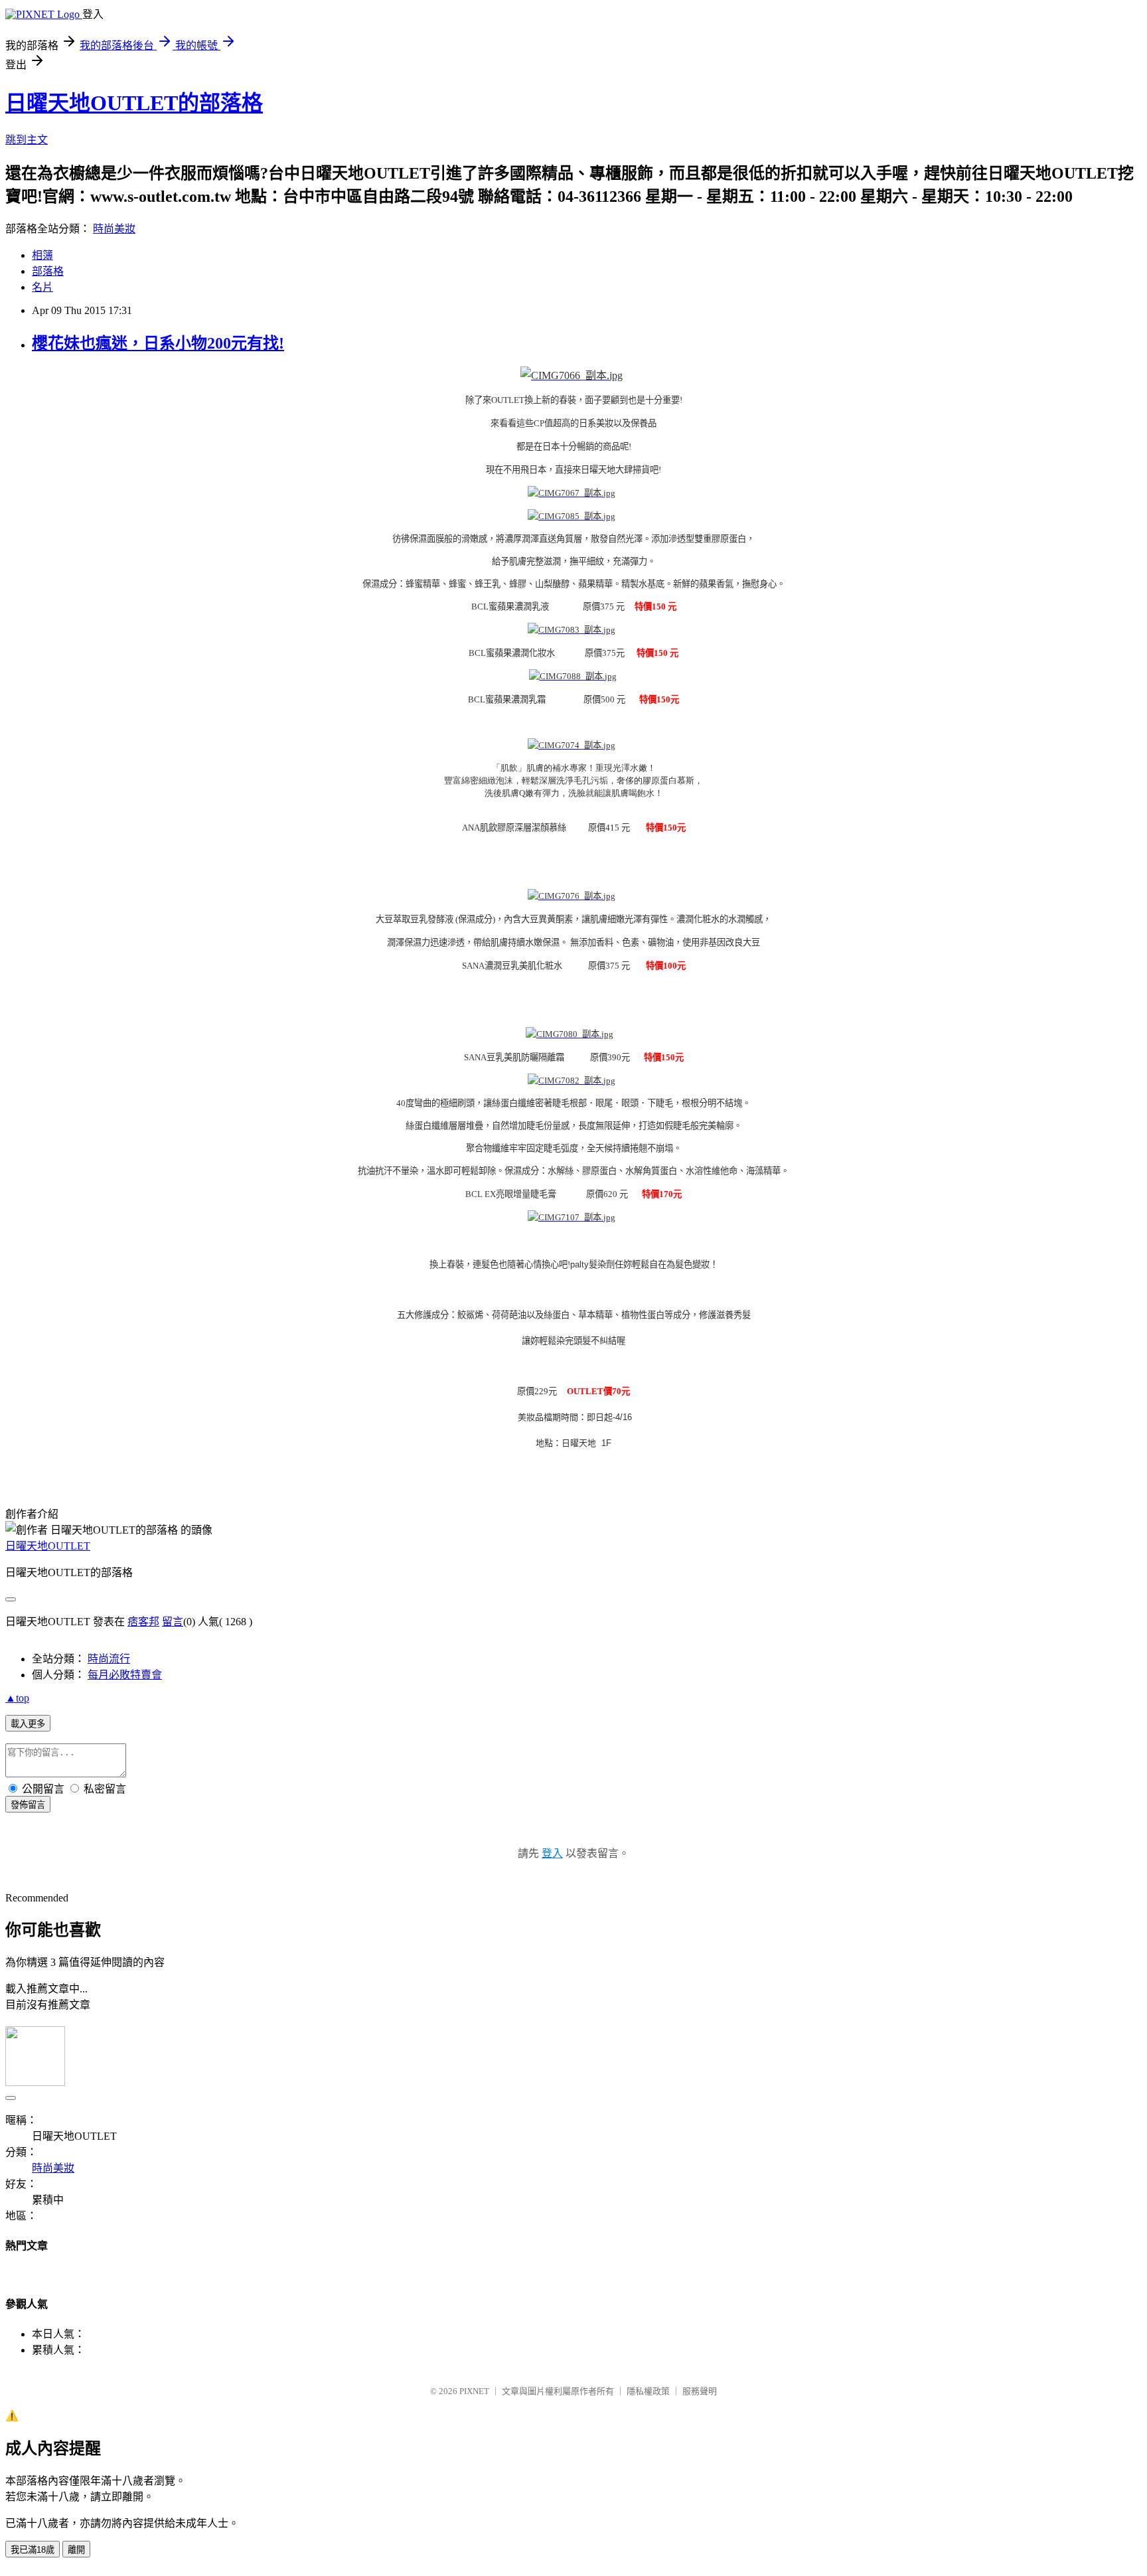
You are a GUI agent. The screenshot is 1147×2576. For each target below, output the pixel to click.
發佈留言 (28, 1805)
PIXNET (474, 2391)
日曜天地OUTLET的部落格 (134, 103)
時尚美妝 (114, 229)
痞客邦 (143, 1622)
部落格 (48, 271)
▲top (17, 1698)
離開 (76, 2550)
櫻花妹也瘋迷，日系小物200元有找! (158, 343)
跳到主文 (27, 140)
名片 (42, 287)
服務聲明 (700, 2391)
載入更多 (28, 1724)
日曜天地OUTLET (48, 1546)
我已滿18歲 (33, 2550)
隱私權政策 (648, 2391)
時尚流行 (109, 1659)
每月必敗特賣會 (125, 1675)
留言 (173, 1622)
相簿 (42, 255)
